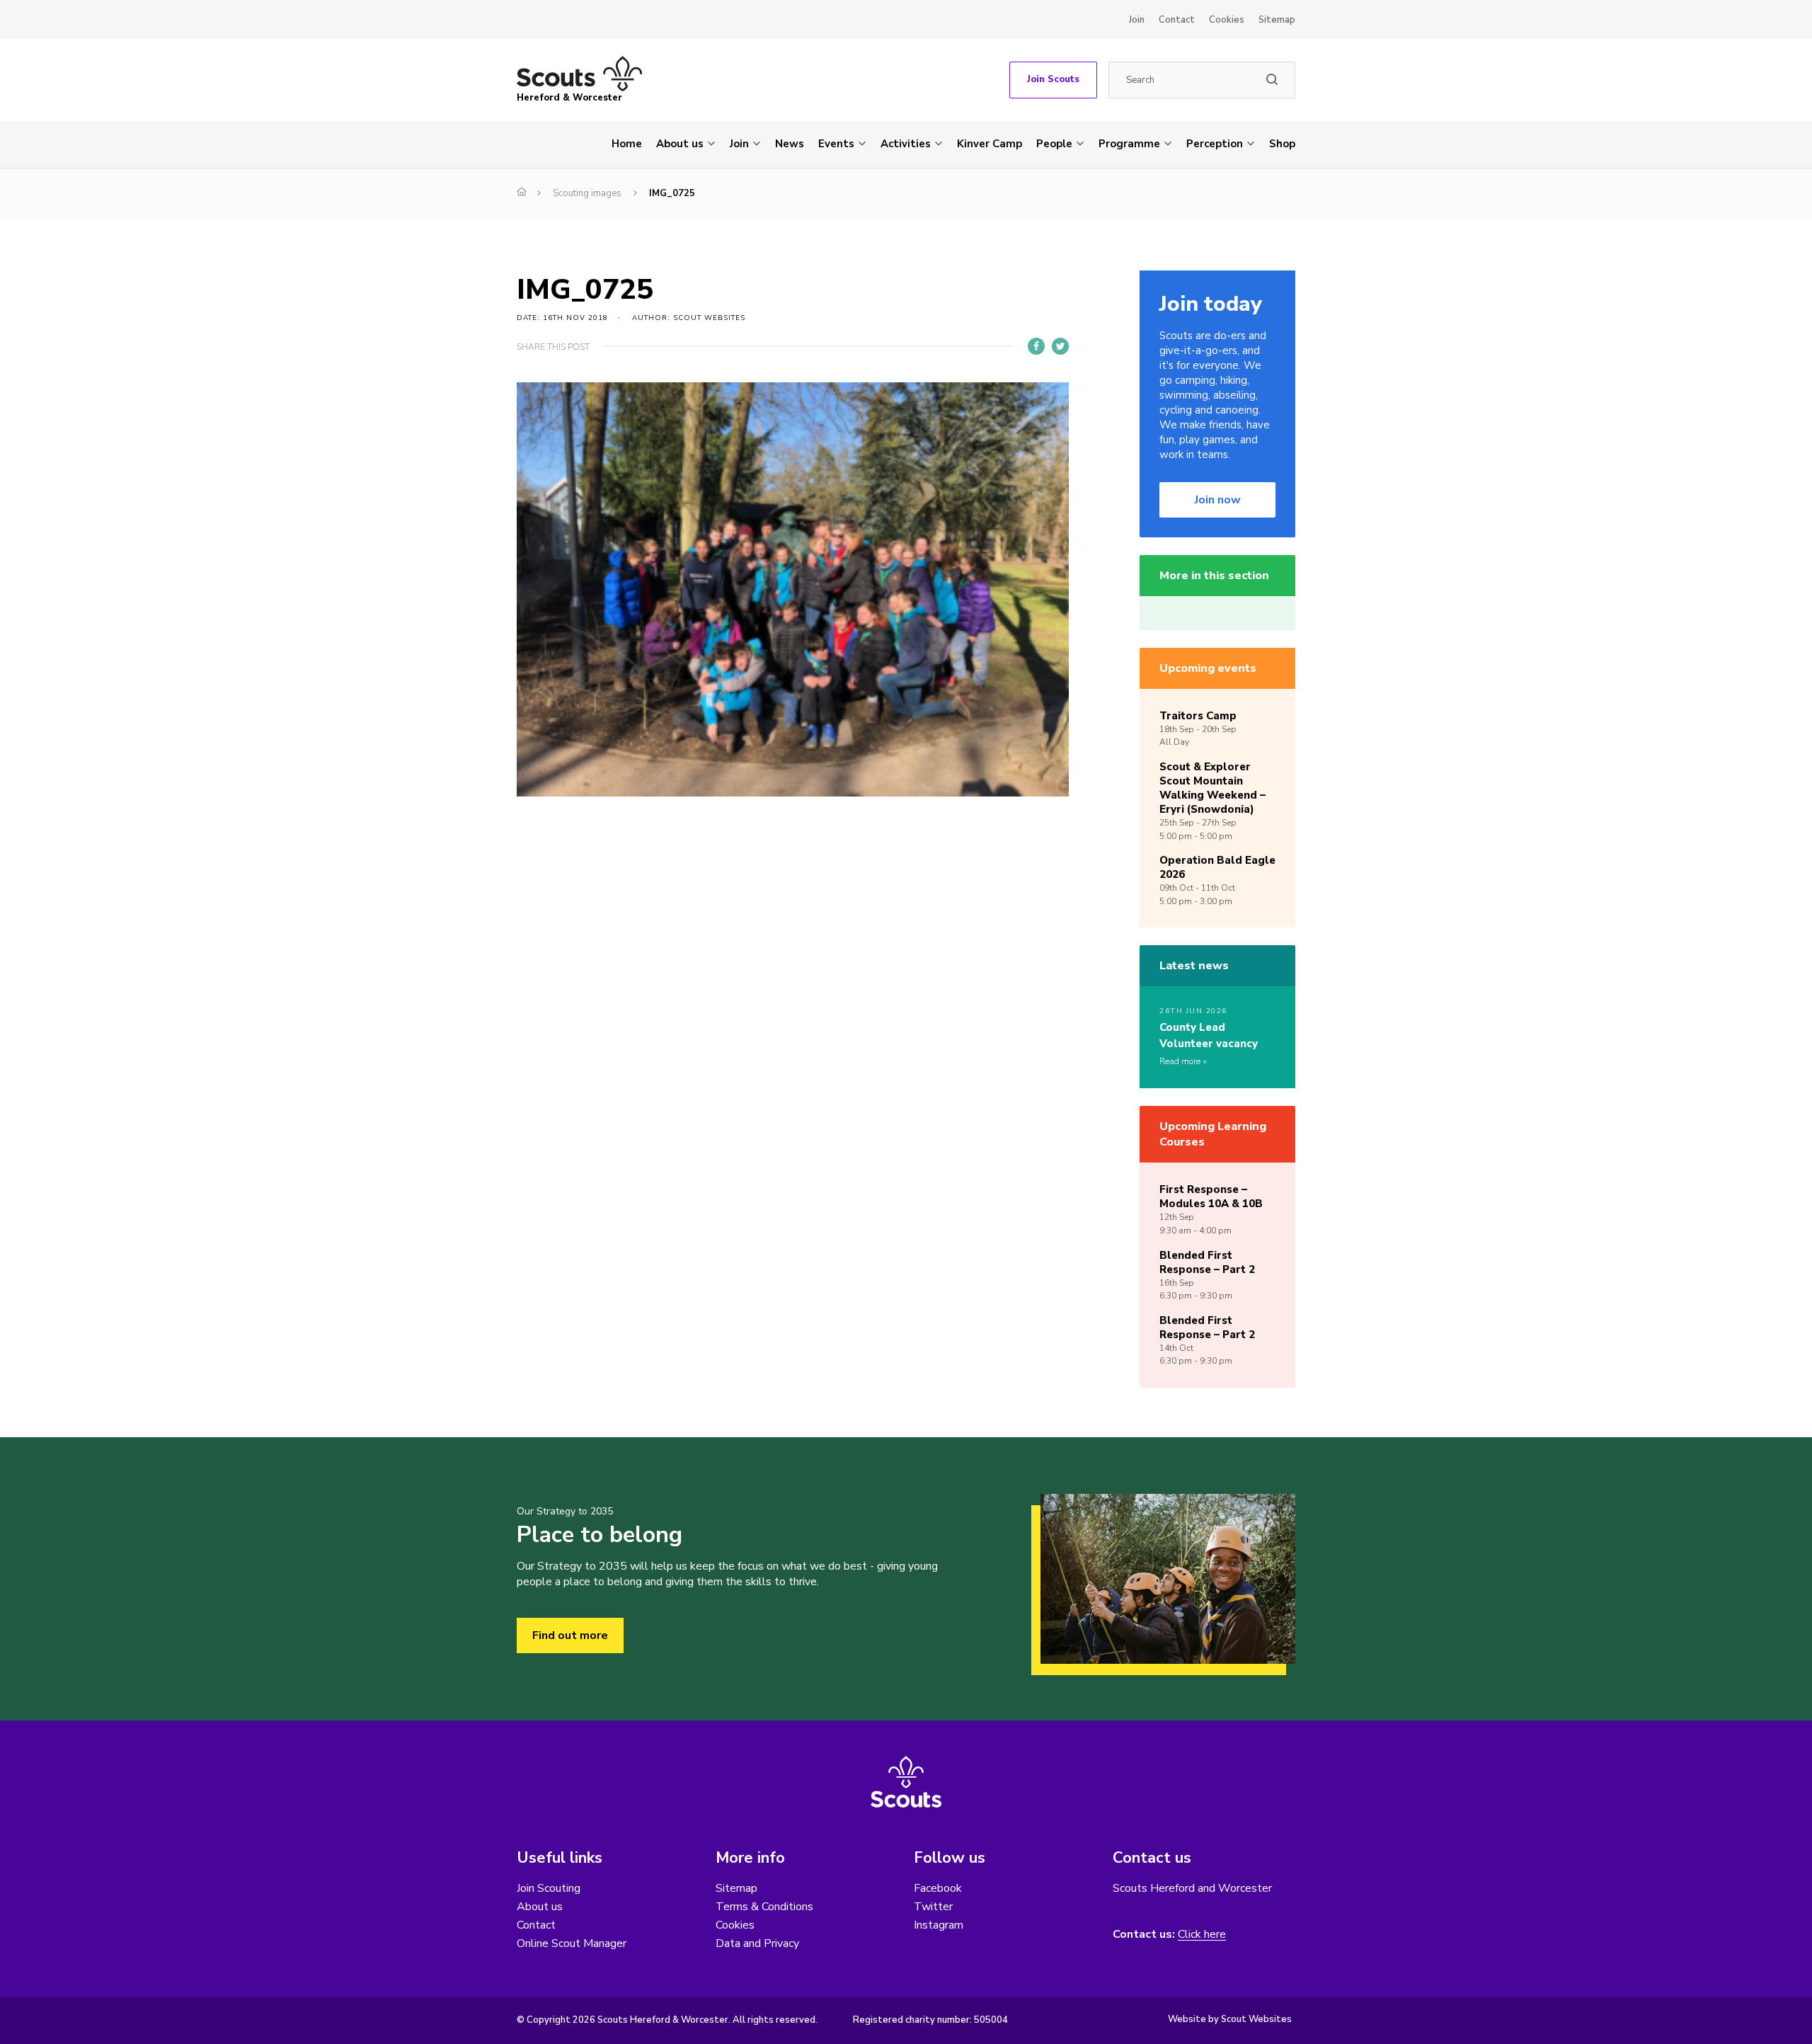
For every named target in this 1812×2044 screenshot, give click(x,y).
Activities (906, 144)
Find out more (570, 1635)
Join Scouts (1053, 79)
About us (680, 144)
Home (627, 144)
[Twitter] (1060, 346)
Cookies (1227, 20)
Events (836, 144)
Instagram (939, 1925)
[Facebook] (1036, 346)
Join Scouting (549, 1888)
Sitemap (1277, 20)
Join (1137, 20)
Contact (1177, 20)
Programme (1129, 144)
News (790, 144)
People (1054, 144)
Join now (1218, 500)
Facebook (938, 1888)
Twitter (933, 1907)
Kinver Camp (990, 144)
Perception (1215, 144)
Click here (1202, 1935)
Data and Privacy (757, 1943)
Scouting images (587, 193)
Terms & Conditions (764, 1907)
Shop (1282, 144)
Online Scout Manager (572, 1943)
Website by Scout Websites (1230, 2019)
